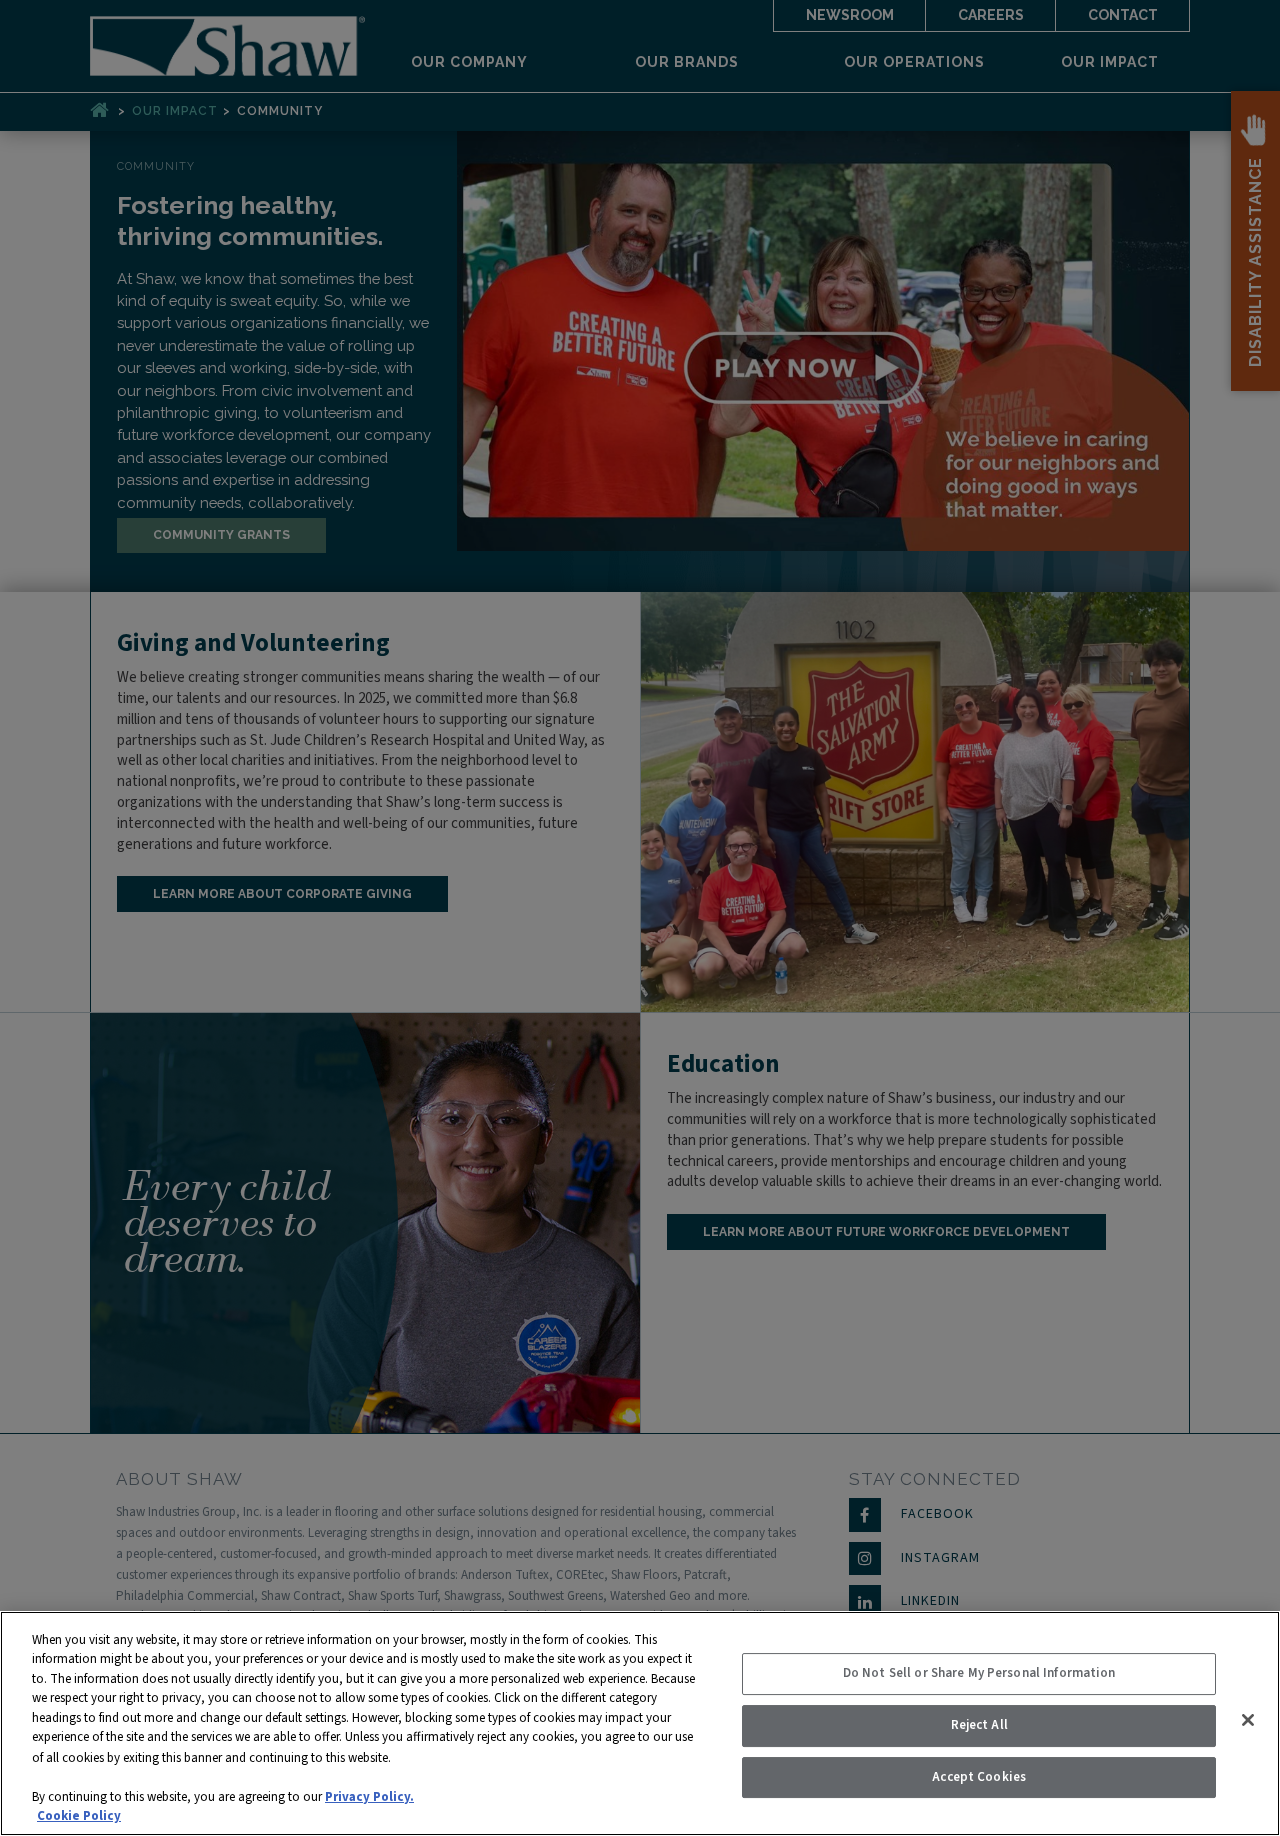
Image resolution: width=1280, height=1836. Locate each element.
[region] (640, 1723)
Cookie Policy (79, 1815)
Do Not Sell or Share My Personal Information (979, 1674)
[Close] (1248, 1720)
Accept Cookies (979, 1777)
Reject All (979, 1725)
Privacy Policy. (369, 1796)
